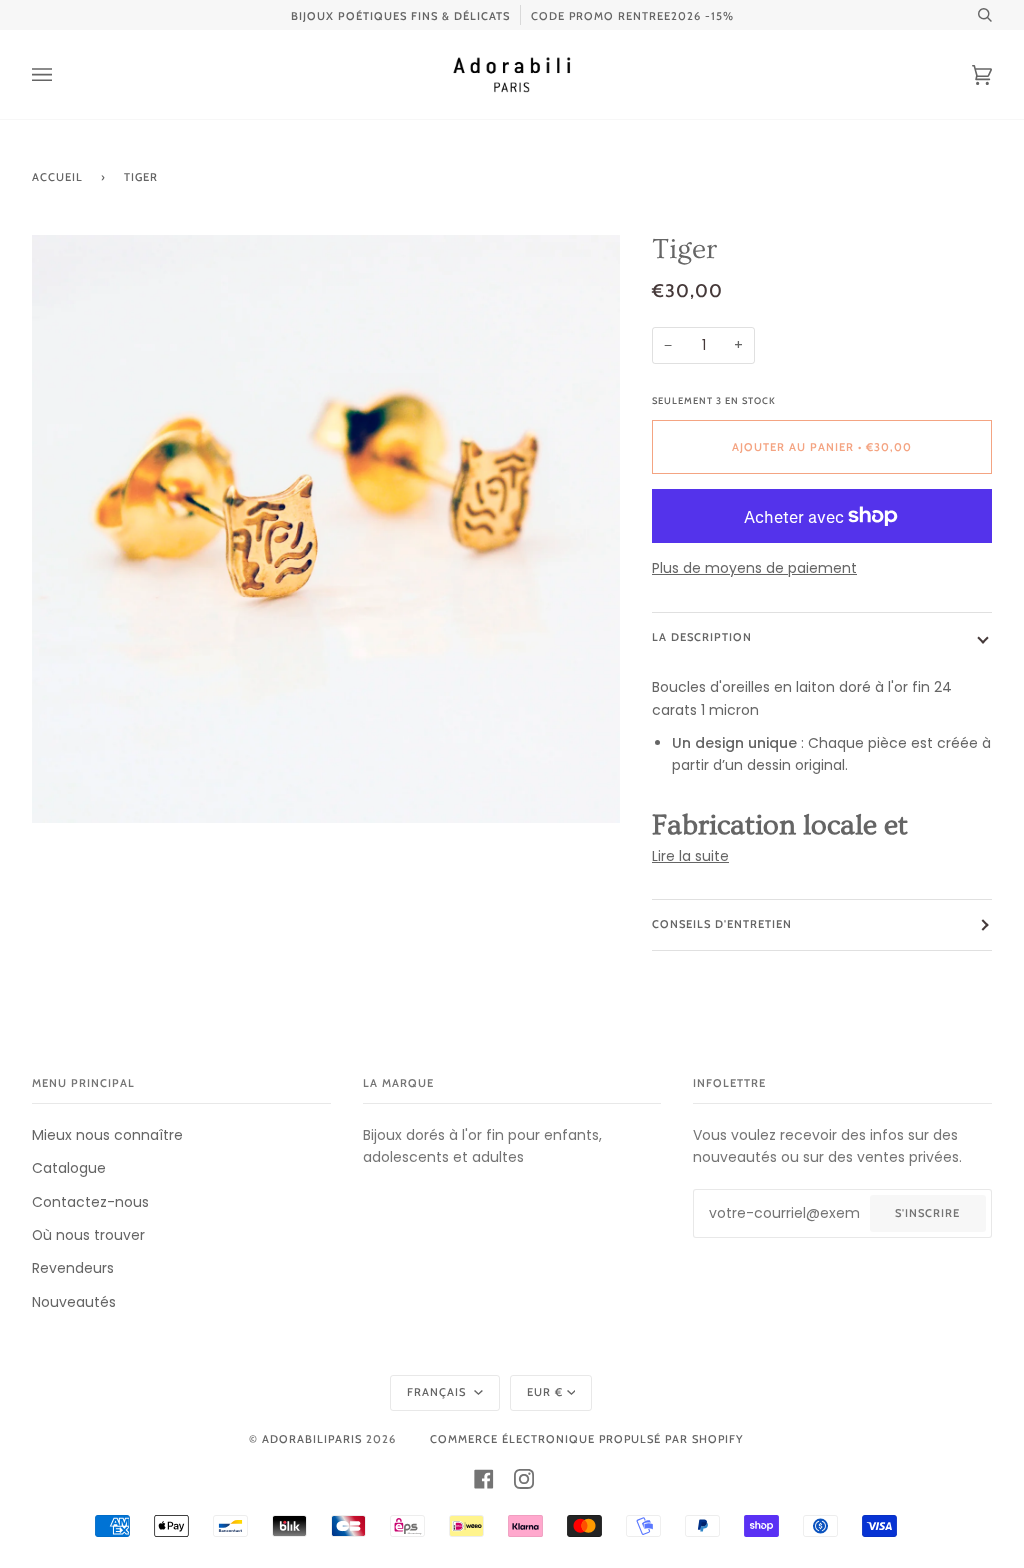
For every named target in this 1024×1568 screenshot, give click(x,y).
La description (702, 637)
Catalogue (69, 1168)
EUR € (545, 1392)
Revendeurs (73, 1268)
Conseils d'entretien (722, 924)
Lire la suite (690, 856)
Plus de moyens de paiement (754, 568)
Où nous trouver (88, 1235)
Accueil (57, 177)
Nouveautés (74, 1302)
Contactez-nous (90, 1202)
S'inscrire (927, 1213)
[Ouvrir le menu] (62, 74)
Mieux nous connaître (107, 1135)
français (438, 1392)
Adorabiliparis (312, 1439)
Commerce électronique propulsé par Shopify (586, 1439)
